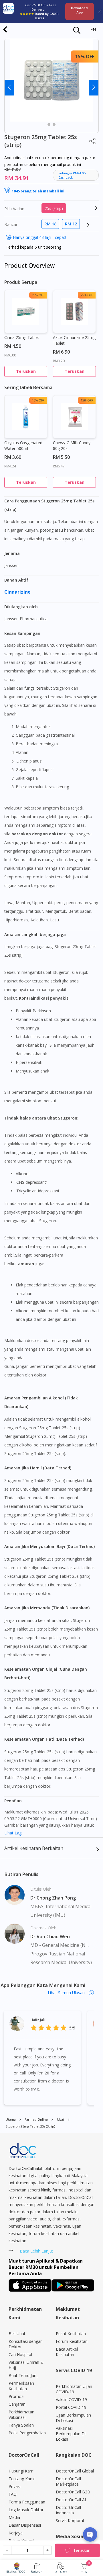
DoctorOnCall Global (75, 2471)
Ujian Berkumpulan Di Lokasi (73, 2418)
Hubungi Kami (21, 2471)
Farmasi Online (36, 2119)
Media (14, 2517)
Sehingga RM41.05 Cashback (72, 175)
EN (93, 29)
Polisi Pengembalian (27, 2433)
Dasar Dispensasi (25, 2525)
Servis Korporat (70, 2521)
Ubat (61, 2119)
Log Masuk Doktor (26, 2510)
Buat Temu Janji (23, 2375)
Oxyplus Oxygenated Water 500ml (23, 445)
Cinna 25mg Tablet (22, 337)
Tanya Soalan (21, 2425)
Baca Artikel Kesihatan (67, 2352)
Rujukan (37, 2572)
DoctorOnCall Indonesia (68, 2510)
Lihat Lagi (13, 1833)
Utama (11, 2119)
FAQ (13, 2494)
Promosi (16, 2396)
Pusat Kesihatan (71, 2334)
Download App (79, 10)
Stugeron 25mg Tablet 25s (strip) (30, 2126)
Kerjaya (16, 2533)
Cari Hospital (20, 2354)
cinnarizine (18, 592)
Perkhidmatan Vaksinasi (21, 2415)
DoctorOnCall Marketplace (68, 2481)
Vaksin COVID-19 (71, 2399)
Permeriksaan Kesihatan (21, 2386)
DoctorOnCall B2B (73, 2492)
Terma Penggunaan (27, 2502)
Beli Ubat (61, 2572)
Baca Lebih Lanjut (36, 2251)
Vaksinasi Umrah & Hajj (26, 2365)
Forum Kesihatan (72, 2341)
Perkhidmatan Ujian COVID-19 (74, 2389)
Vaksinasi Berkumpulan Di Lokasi (71, 2434)
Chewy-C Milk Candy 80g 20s (72, 445)
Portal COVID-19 (71, 2407)
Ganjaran (17, 2404)
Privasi (15, 2486)
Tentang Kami (22, 2479)
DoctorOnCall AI (71, 2500)
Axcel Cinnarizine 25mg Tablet (74, 340)
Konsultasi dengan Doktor (26, 2344)
